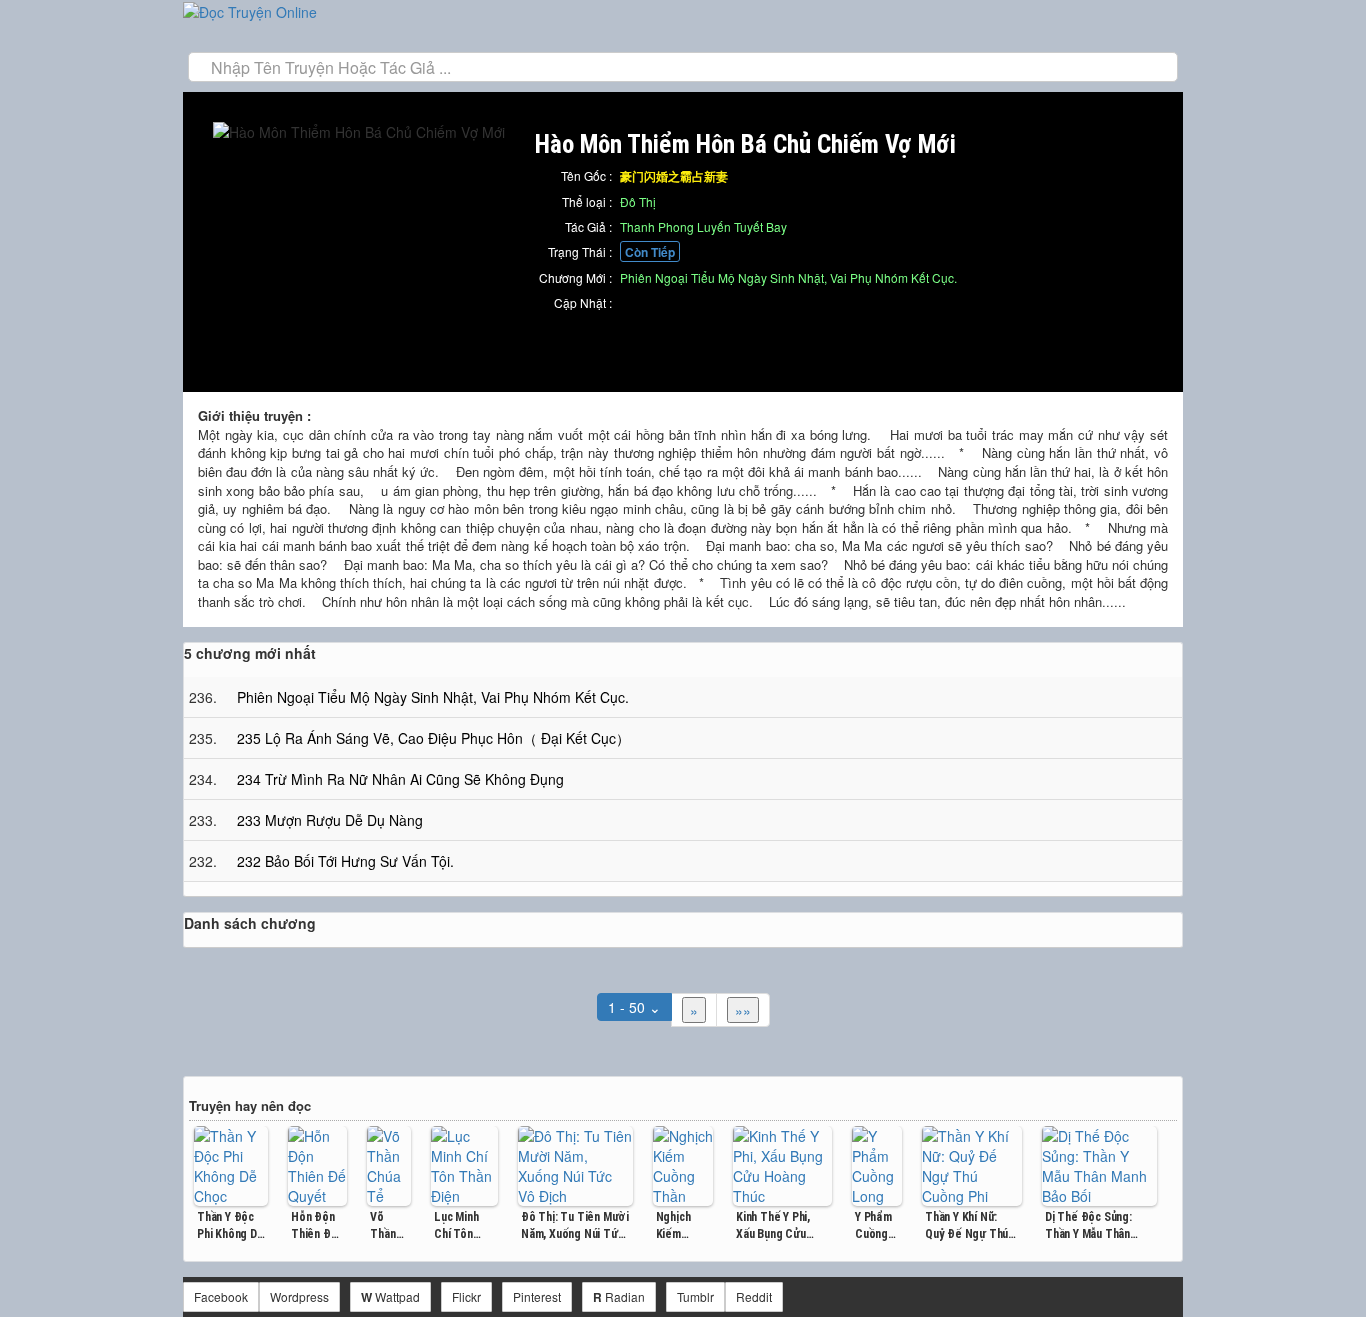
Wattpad (390, 1297)
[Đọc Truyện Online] (250, 10)
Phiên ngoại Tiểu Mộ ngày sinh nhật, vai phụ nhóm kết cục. (788, 277)
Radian (619, 1297)
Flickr (466, 1296)
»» (743, 1010)
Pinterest (537, 1296)
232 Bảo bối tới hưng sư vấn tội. (345, 861)
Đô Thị (638, 201)
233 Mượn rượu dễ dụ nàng (330, 820)
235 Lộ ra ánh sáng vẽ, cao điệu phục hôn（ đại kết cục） (433, 738)
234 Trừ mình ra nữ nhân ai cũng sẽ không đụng (400, 779)
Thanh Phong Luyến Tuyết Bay (703, 226)
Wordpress (299, 1296)
